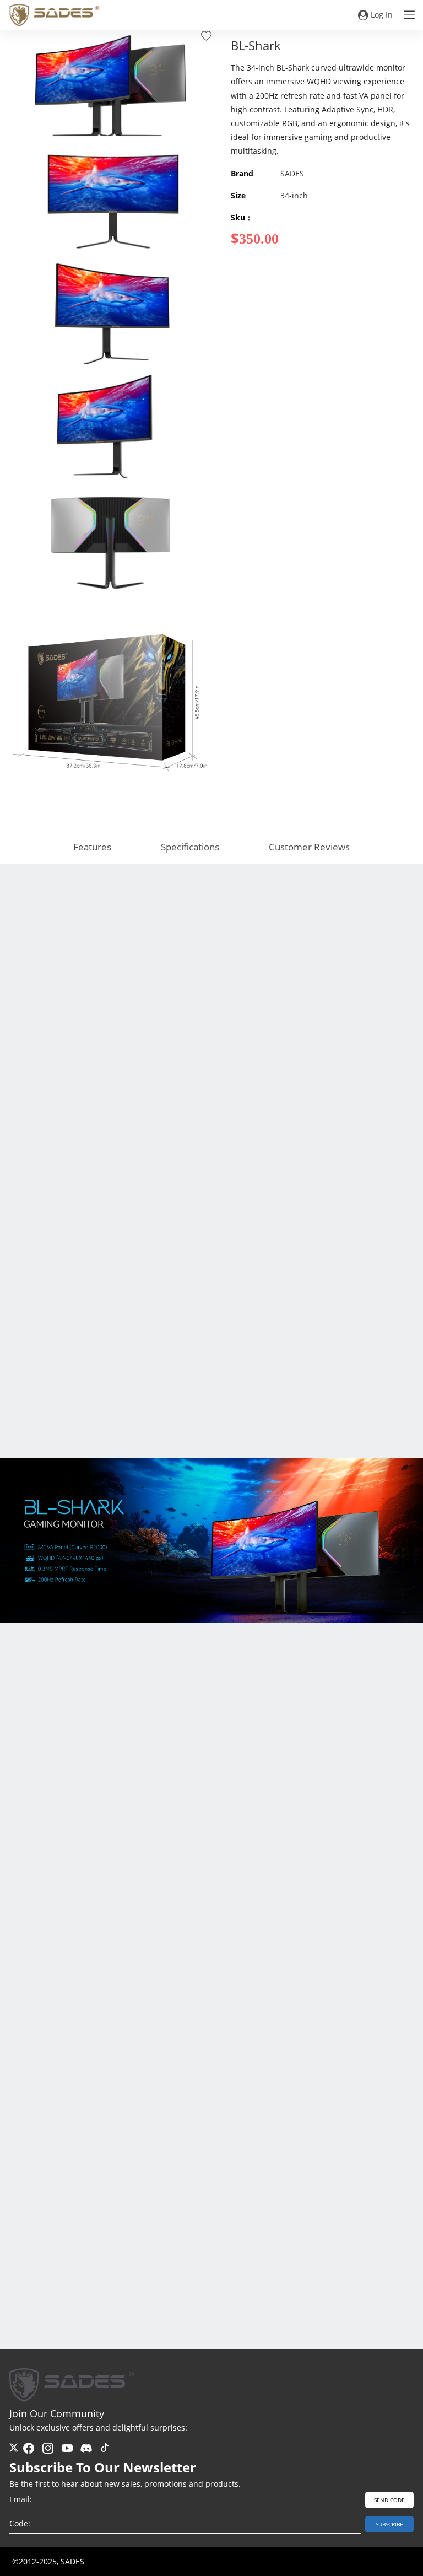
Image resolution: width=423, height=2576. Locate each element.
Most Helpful (343, 2310)
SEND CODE (389, 2500)
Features (92, 847)
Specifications (190, 847)
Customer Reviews (309, 847)
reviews (27, 2310)
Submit (377, 2266)
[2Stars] (77, 2098)
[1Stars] (73, 2098)
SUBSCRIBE (389, 2524)
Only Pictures (394, 2310)
